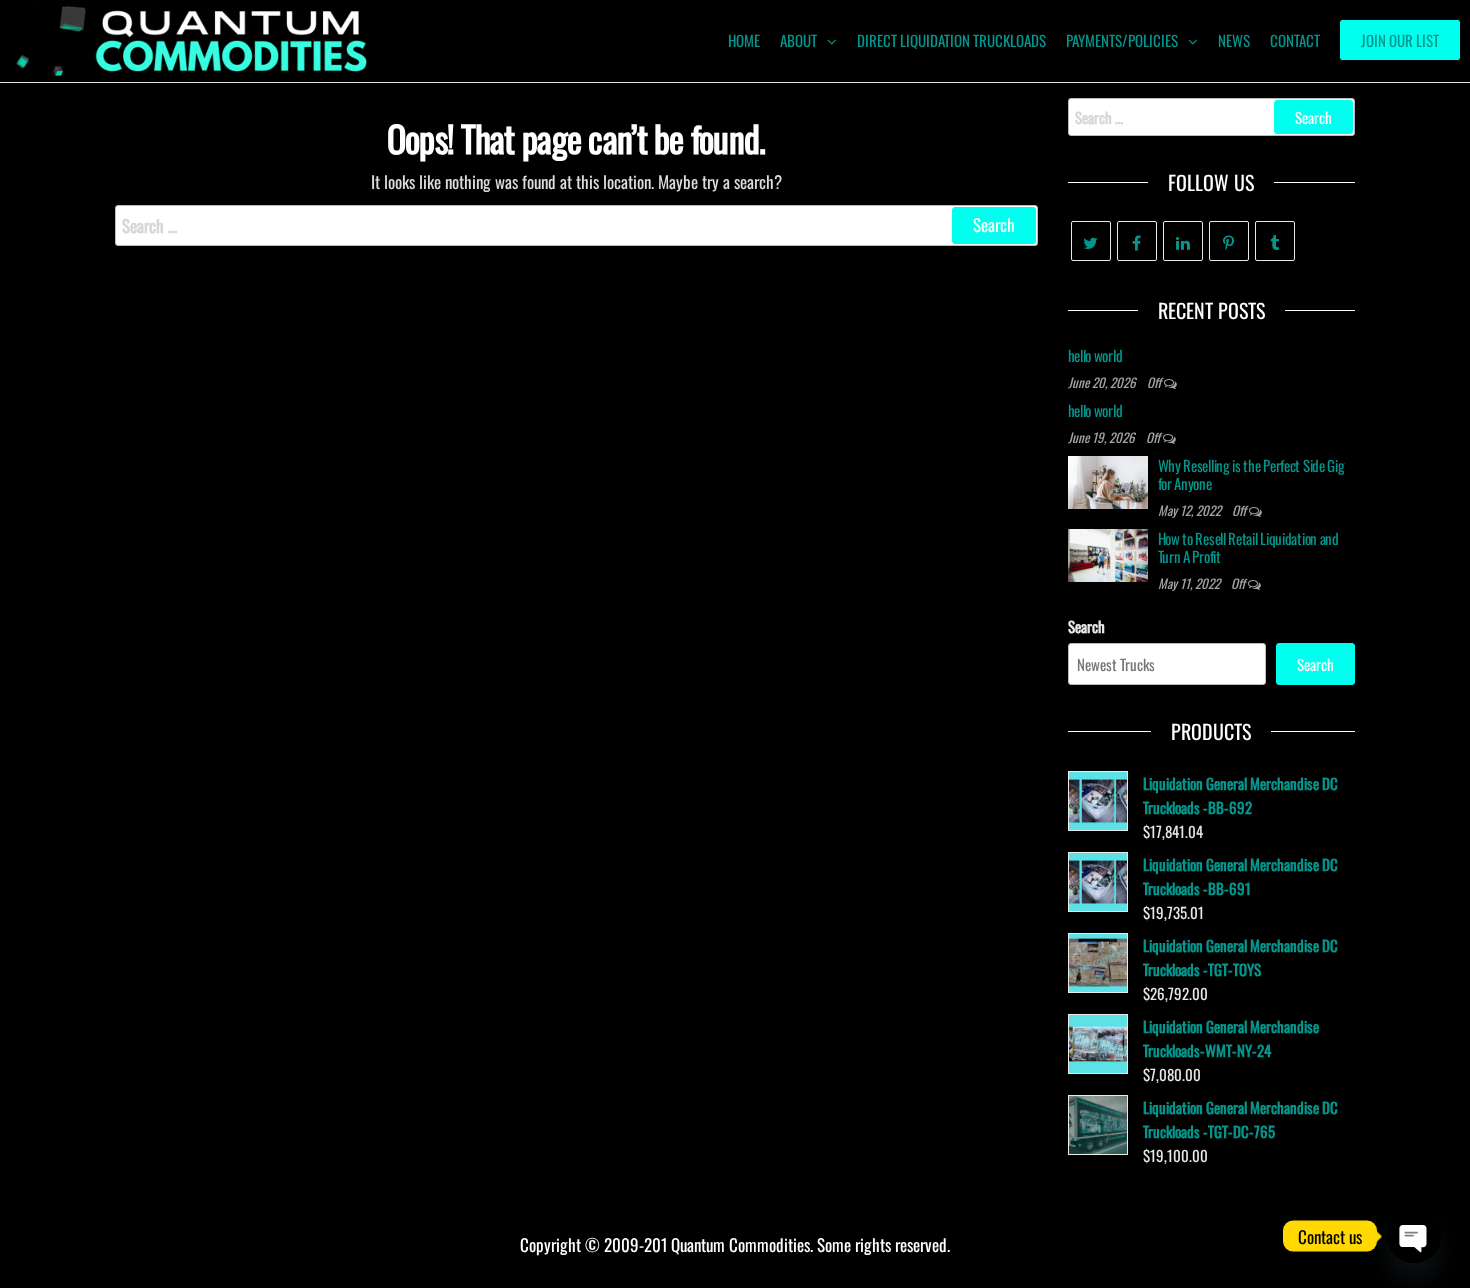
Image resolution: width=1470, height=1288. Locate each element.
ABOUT (798, 40)
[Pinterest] (1229, 241)
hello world (1095, 355)
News (1234, 40)
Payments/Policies (1122, 40)
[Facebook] (1137, 241)
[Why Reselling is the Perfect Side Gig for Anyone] (1108, 480)
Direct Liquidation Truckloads (951, 40)
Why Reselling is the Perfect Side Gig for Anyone (1251, 474)
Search (1086, 626)
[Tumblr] (1275, 241)
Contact (1295, 40)
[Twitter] (1091, 241)
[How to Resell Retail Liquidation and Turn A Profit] (1108, 553)
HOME (744, 40)
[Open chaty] (1414, 1236)
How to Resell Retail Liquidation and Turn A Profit (1248, 547)
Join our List (1400, 40)
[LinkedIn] (1183, 241)
